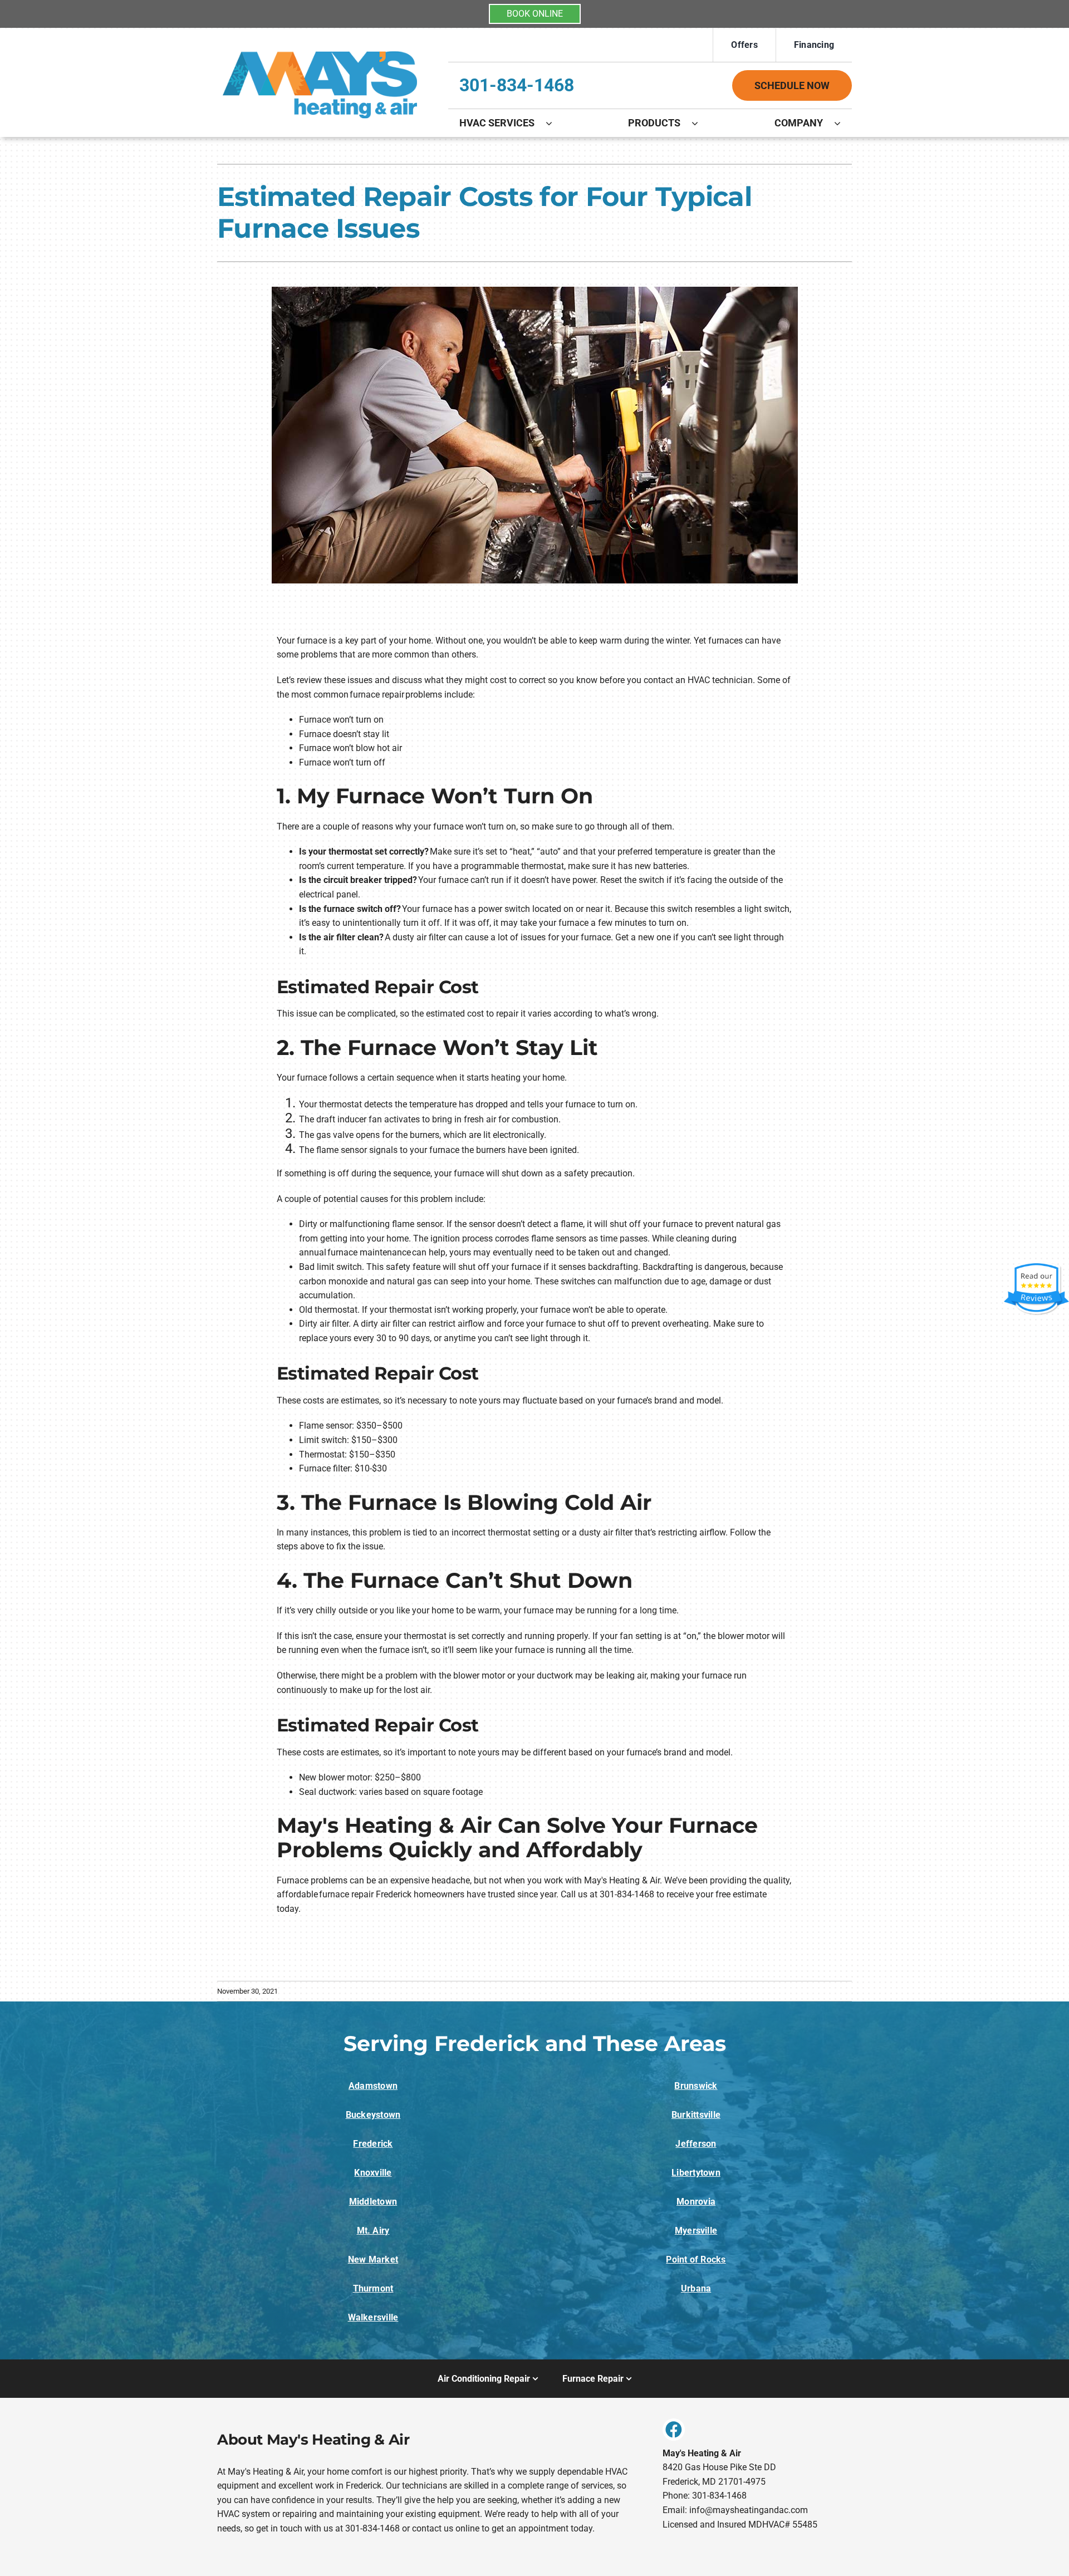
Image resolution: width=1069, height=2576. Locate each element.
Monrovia (696, 2202)
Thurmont (373, 2288)
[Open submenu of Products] (700, 123)
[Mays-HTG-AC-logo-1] (320, 46)
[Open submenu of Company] (843, 123)
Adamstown (373, 2086)
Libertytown (696, 2173)
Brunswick (696, 2086)
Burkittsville (696, 2115)
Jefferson (696, 2144)
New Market (373, 2259)
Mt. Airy (373, 2231)
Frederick (373, 2144)
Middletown (373, 2202)
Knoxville (373, 2173)
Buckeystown (373, 2115)
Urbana (696, 2288)
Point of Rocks (696, 2259)
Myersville (696, 2231)
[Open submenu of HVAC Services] (555, 123)
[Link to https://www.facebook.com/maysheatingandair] (674, 2430)
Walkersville (373, 2317)
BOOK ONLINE (535, 14)
